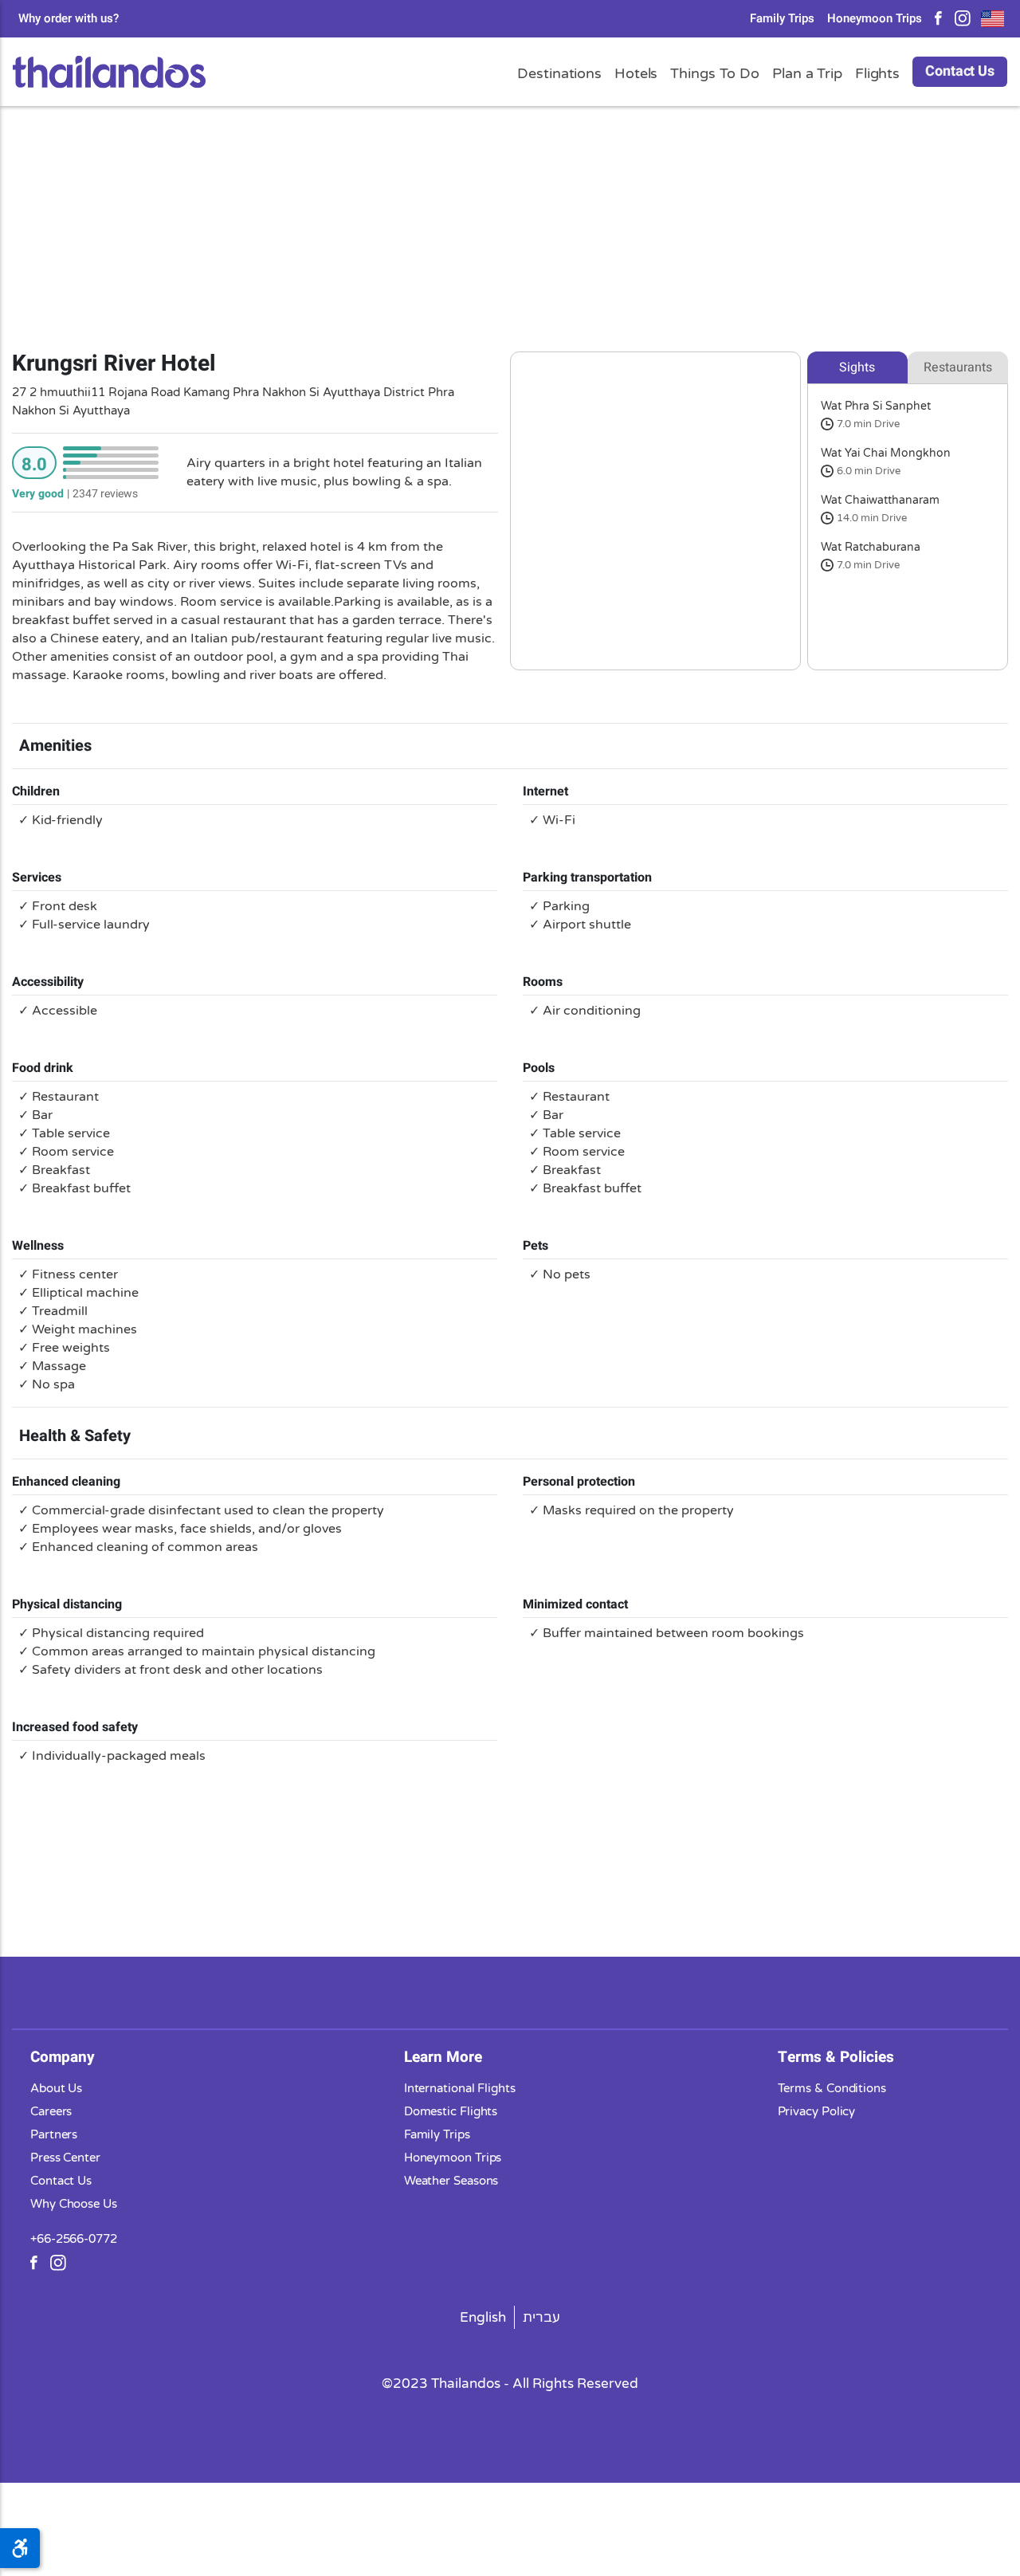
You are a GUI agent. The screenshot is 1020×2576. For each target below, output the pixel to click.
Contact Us (960, 71)
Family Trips (782, 19)
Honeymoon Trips (875, 19)
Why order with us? (69, 19)
